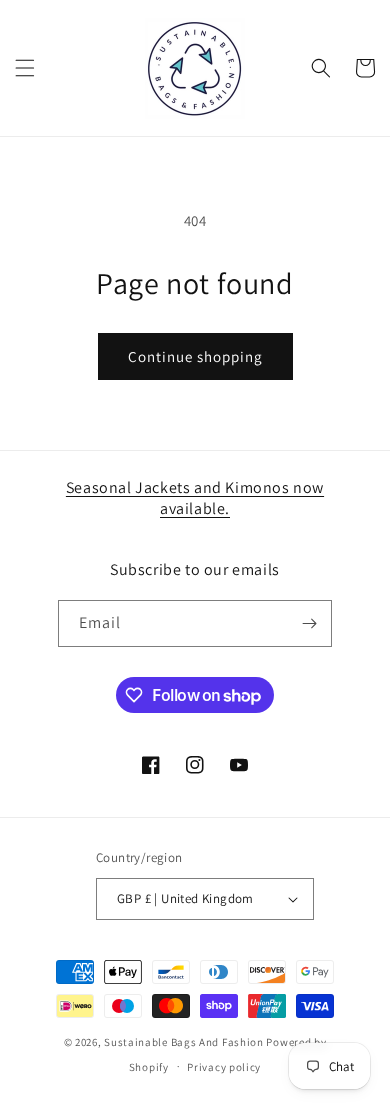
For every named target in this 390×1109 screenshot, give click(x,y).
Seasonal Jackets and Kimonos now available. (195, 498)
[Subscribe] (309, 623)
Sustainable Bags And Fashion (184, 1042)
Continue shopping (195, 356)
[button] (25, 68)
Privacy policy (224, 1067)
